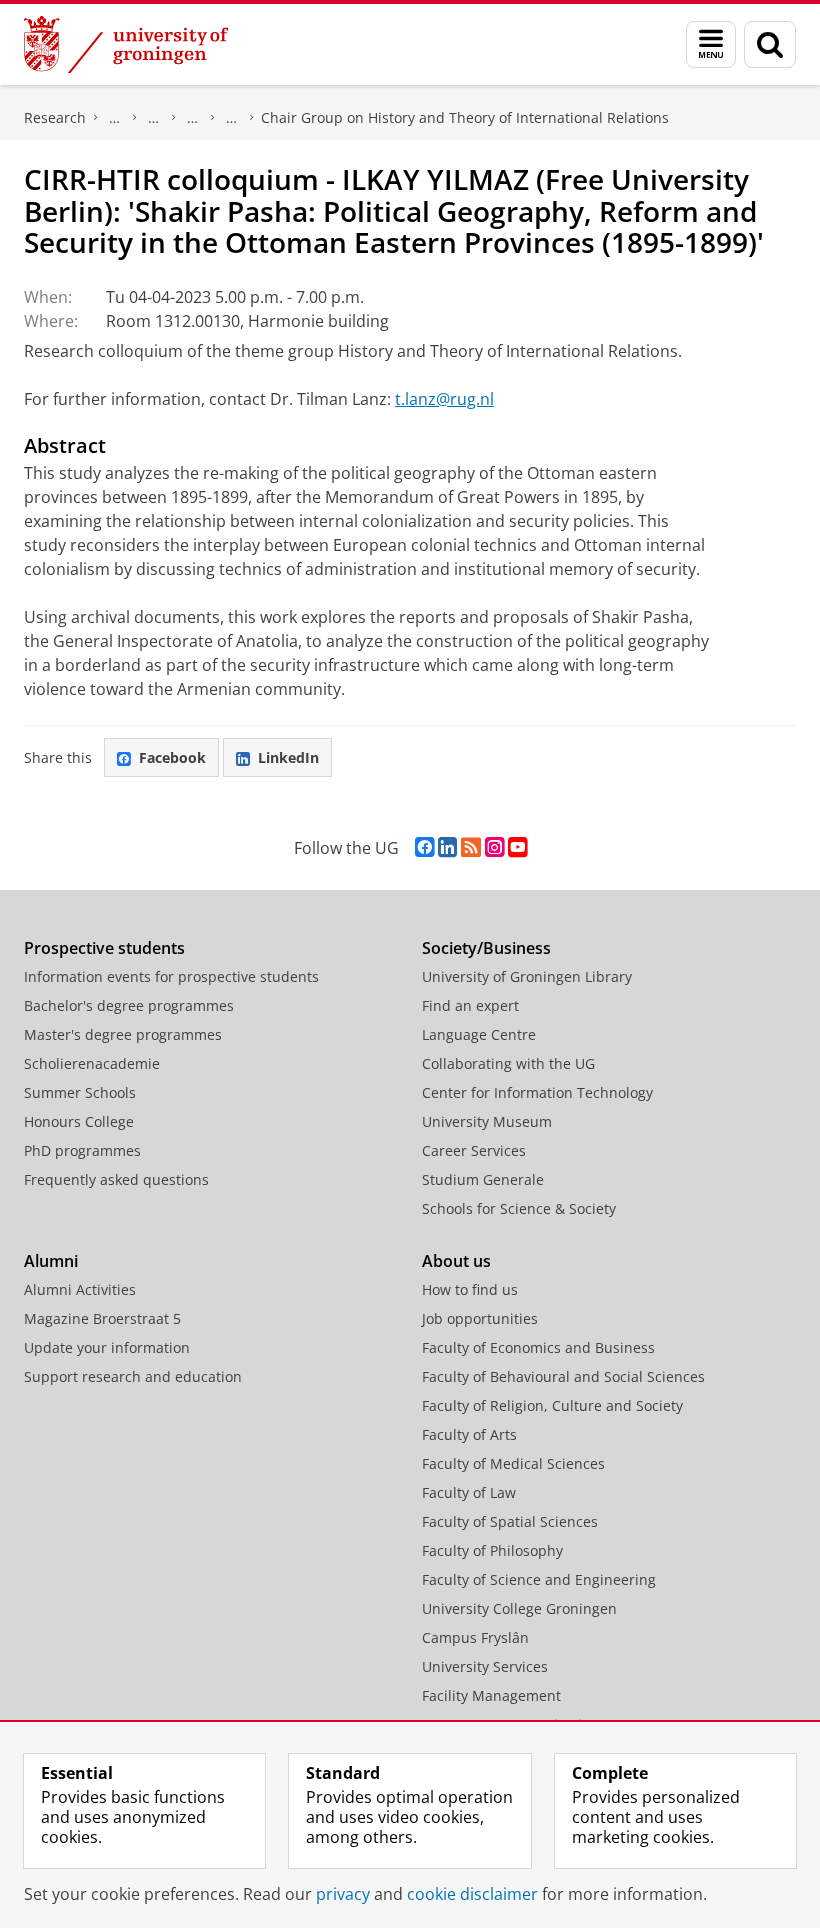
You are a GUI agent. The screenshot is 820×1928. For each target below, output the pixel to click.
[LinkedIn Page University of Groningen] (447, 847)
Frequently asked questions (116, 1179)
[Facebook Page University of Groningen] (424, 847)
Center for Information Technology (537, 1092)
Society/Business (486, 948)
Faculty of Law (469, 1492)
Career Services (474, 1150)
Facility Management (491, 1695)
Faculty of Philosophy (492, 1550)
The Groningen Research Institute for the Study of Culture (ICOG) (115, 118)
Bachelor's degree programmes (129, 1005)
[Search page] (770, 44)
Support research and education (133, 1376)
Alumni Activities (80, 1289)
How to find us (470, 1289)
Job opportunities (480, 1318)
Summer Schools (80, 1092)
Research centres (193, 118)
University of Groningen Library (527, 976)
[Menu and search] (711, 44)
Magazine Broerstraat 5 (102, 1318)
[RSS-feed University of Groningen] (471, 847)
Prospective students (104, 948)
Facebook (172, 757)
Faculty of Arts (469, 1434)
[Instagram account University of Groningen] (494, 847)
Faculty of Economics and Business (538, 1347)
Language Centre (479, 1034)
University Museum (487, 1121)
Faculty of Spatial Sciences (510, 1521)
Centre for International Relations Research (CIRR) (232, 118)
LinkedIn (288, 757)
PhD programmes (82, 1150)
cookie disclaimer (472, 1894)
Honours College (79, 1121)
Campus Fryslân (475, 1637)
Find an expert (470, 1005)
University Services (485, 1666)
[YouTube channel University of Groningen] (517, 847)
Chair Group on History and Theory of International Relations (465, 117)
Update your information (107, 1347)
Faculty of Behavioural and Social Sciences (563, 1376)
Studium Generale (483, 1179)
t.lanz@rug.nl (444, 399)
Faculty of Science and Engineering (539, 1579)
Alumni (51, 1261)
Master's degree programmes (123, 1034)
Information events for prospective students (171, 976)
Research (55, 117)
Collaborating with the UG (508, 1063)
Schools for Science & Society (519, 1208)
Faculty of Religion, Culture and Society (552, 1405)
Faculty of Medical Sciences (513, 1463)
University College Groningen (519, 1608)
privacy (343, 1894)
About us (456, 1261)
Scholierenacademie (92, 1063)
